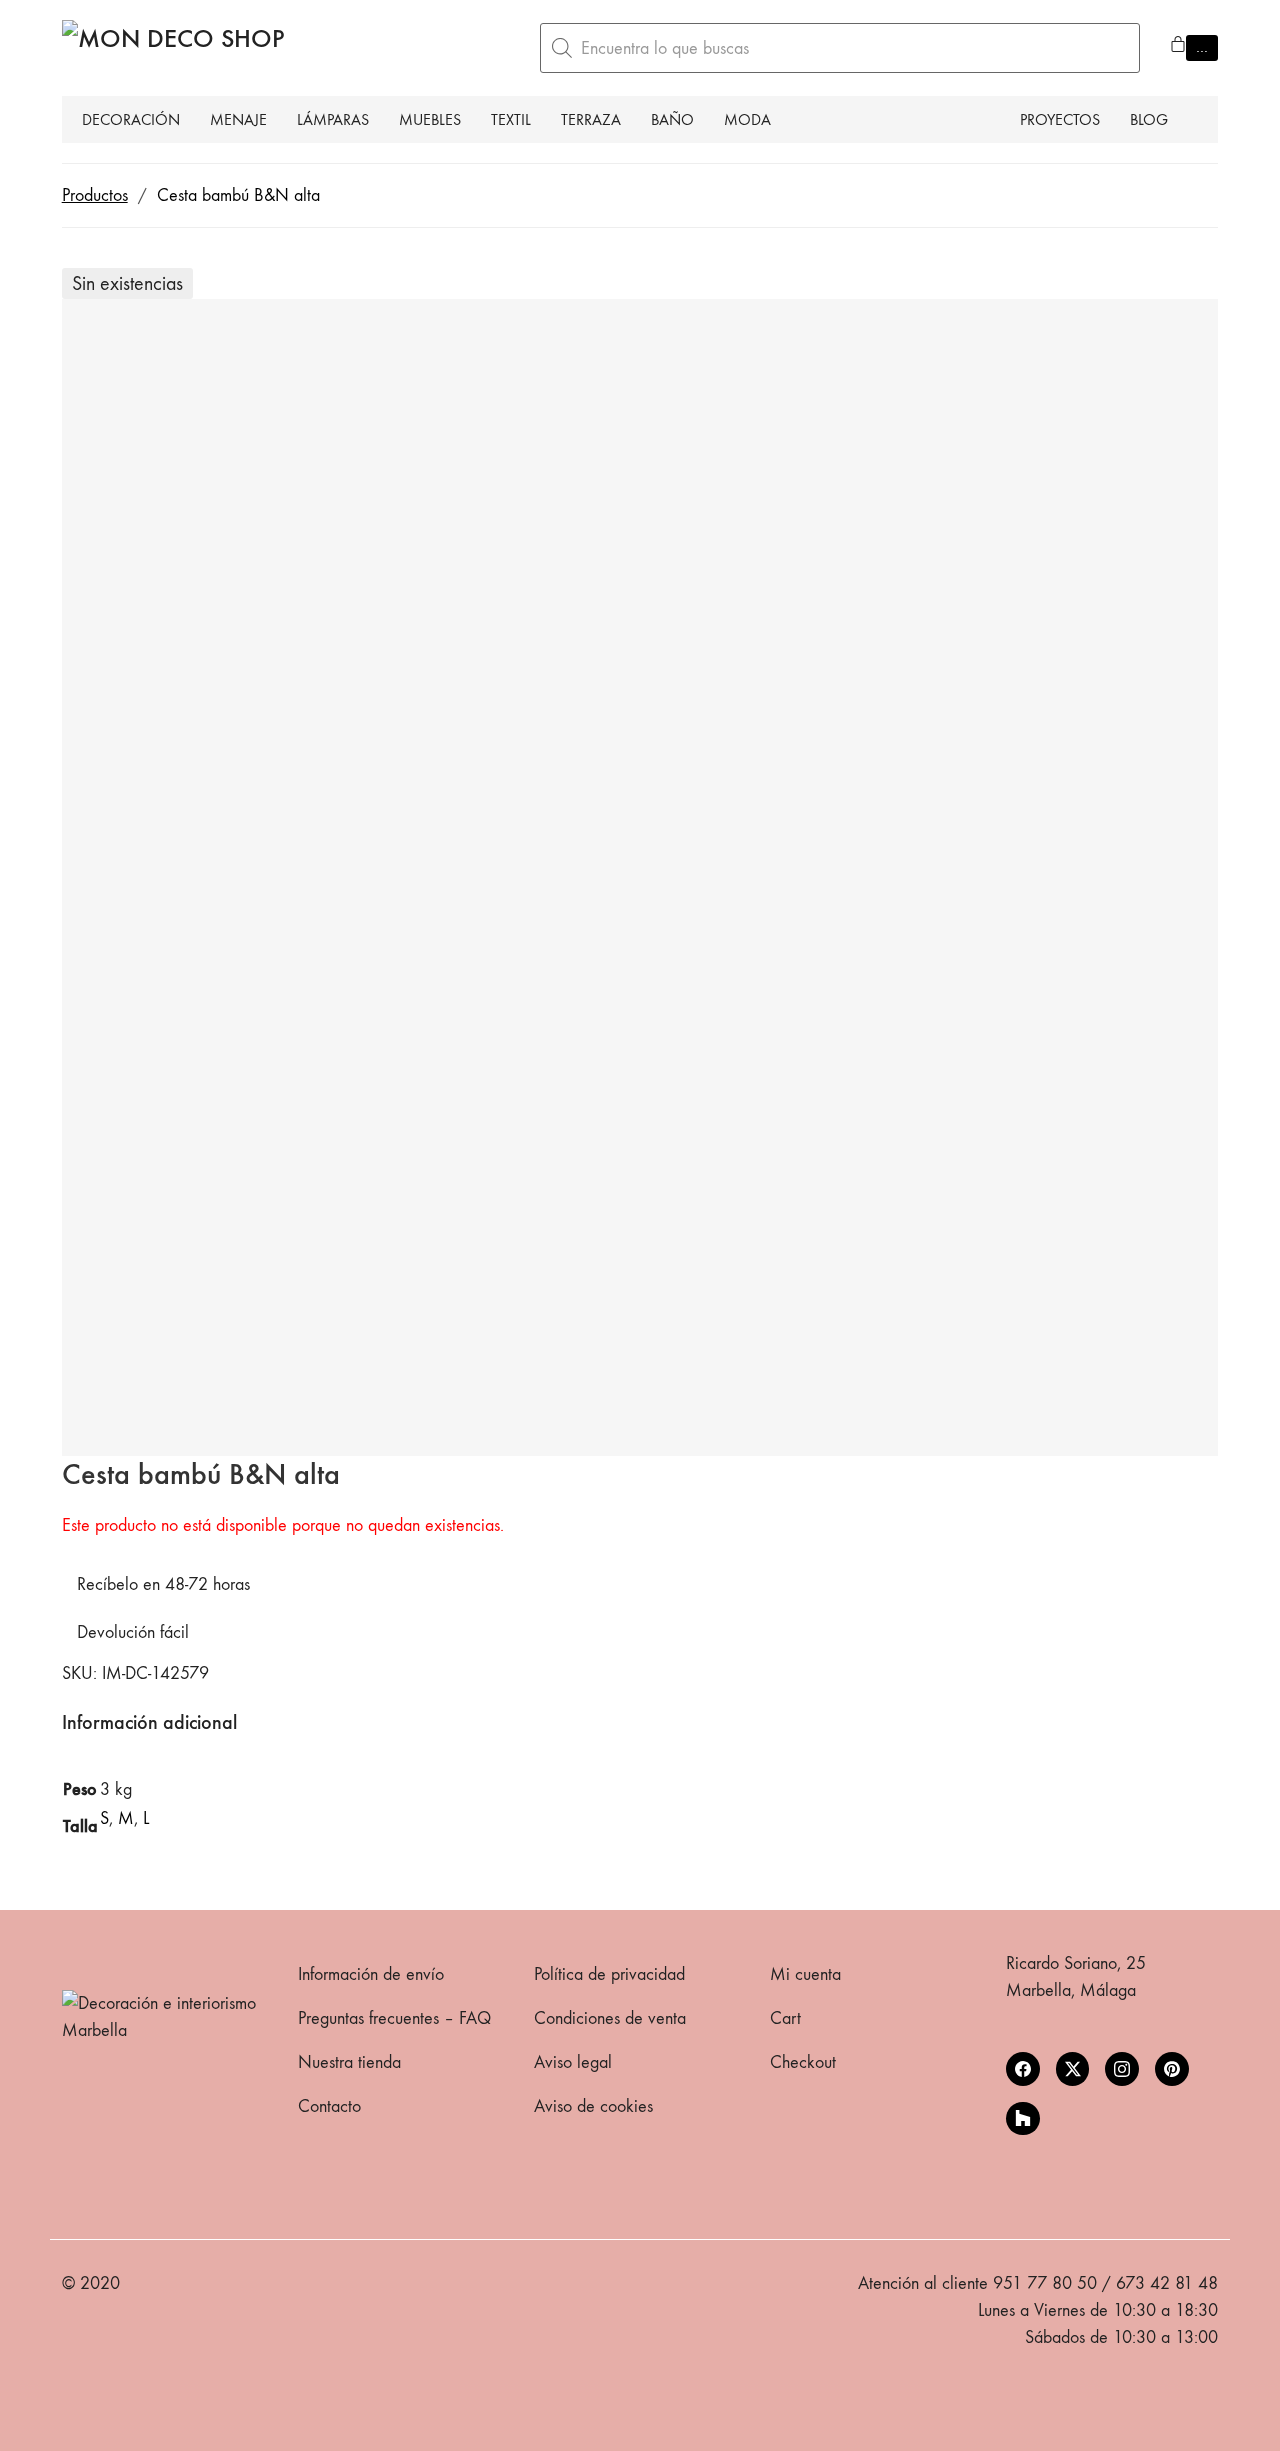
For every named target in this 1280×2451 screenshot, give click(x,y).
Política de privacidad (609, 1974)
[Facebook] (1023, 2069)
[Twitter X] (1073, 2069)
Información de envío (371, 1974)
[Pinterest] (1172, 2069)
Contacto (329, 2106)
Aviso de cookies (593, 2106)
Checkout (803, 2062)
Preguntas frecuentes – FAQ (394, 2018)
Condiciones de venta (610, 2018)
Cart (785, 2018)
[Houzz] (1023, 2119)
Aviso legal (573, 2062)
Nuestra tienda (349, 2062)
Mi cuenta (805, 1974)
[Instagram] (1122, 2069)
